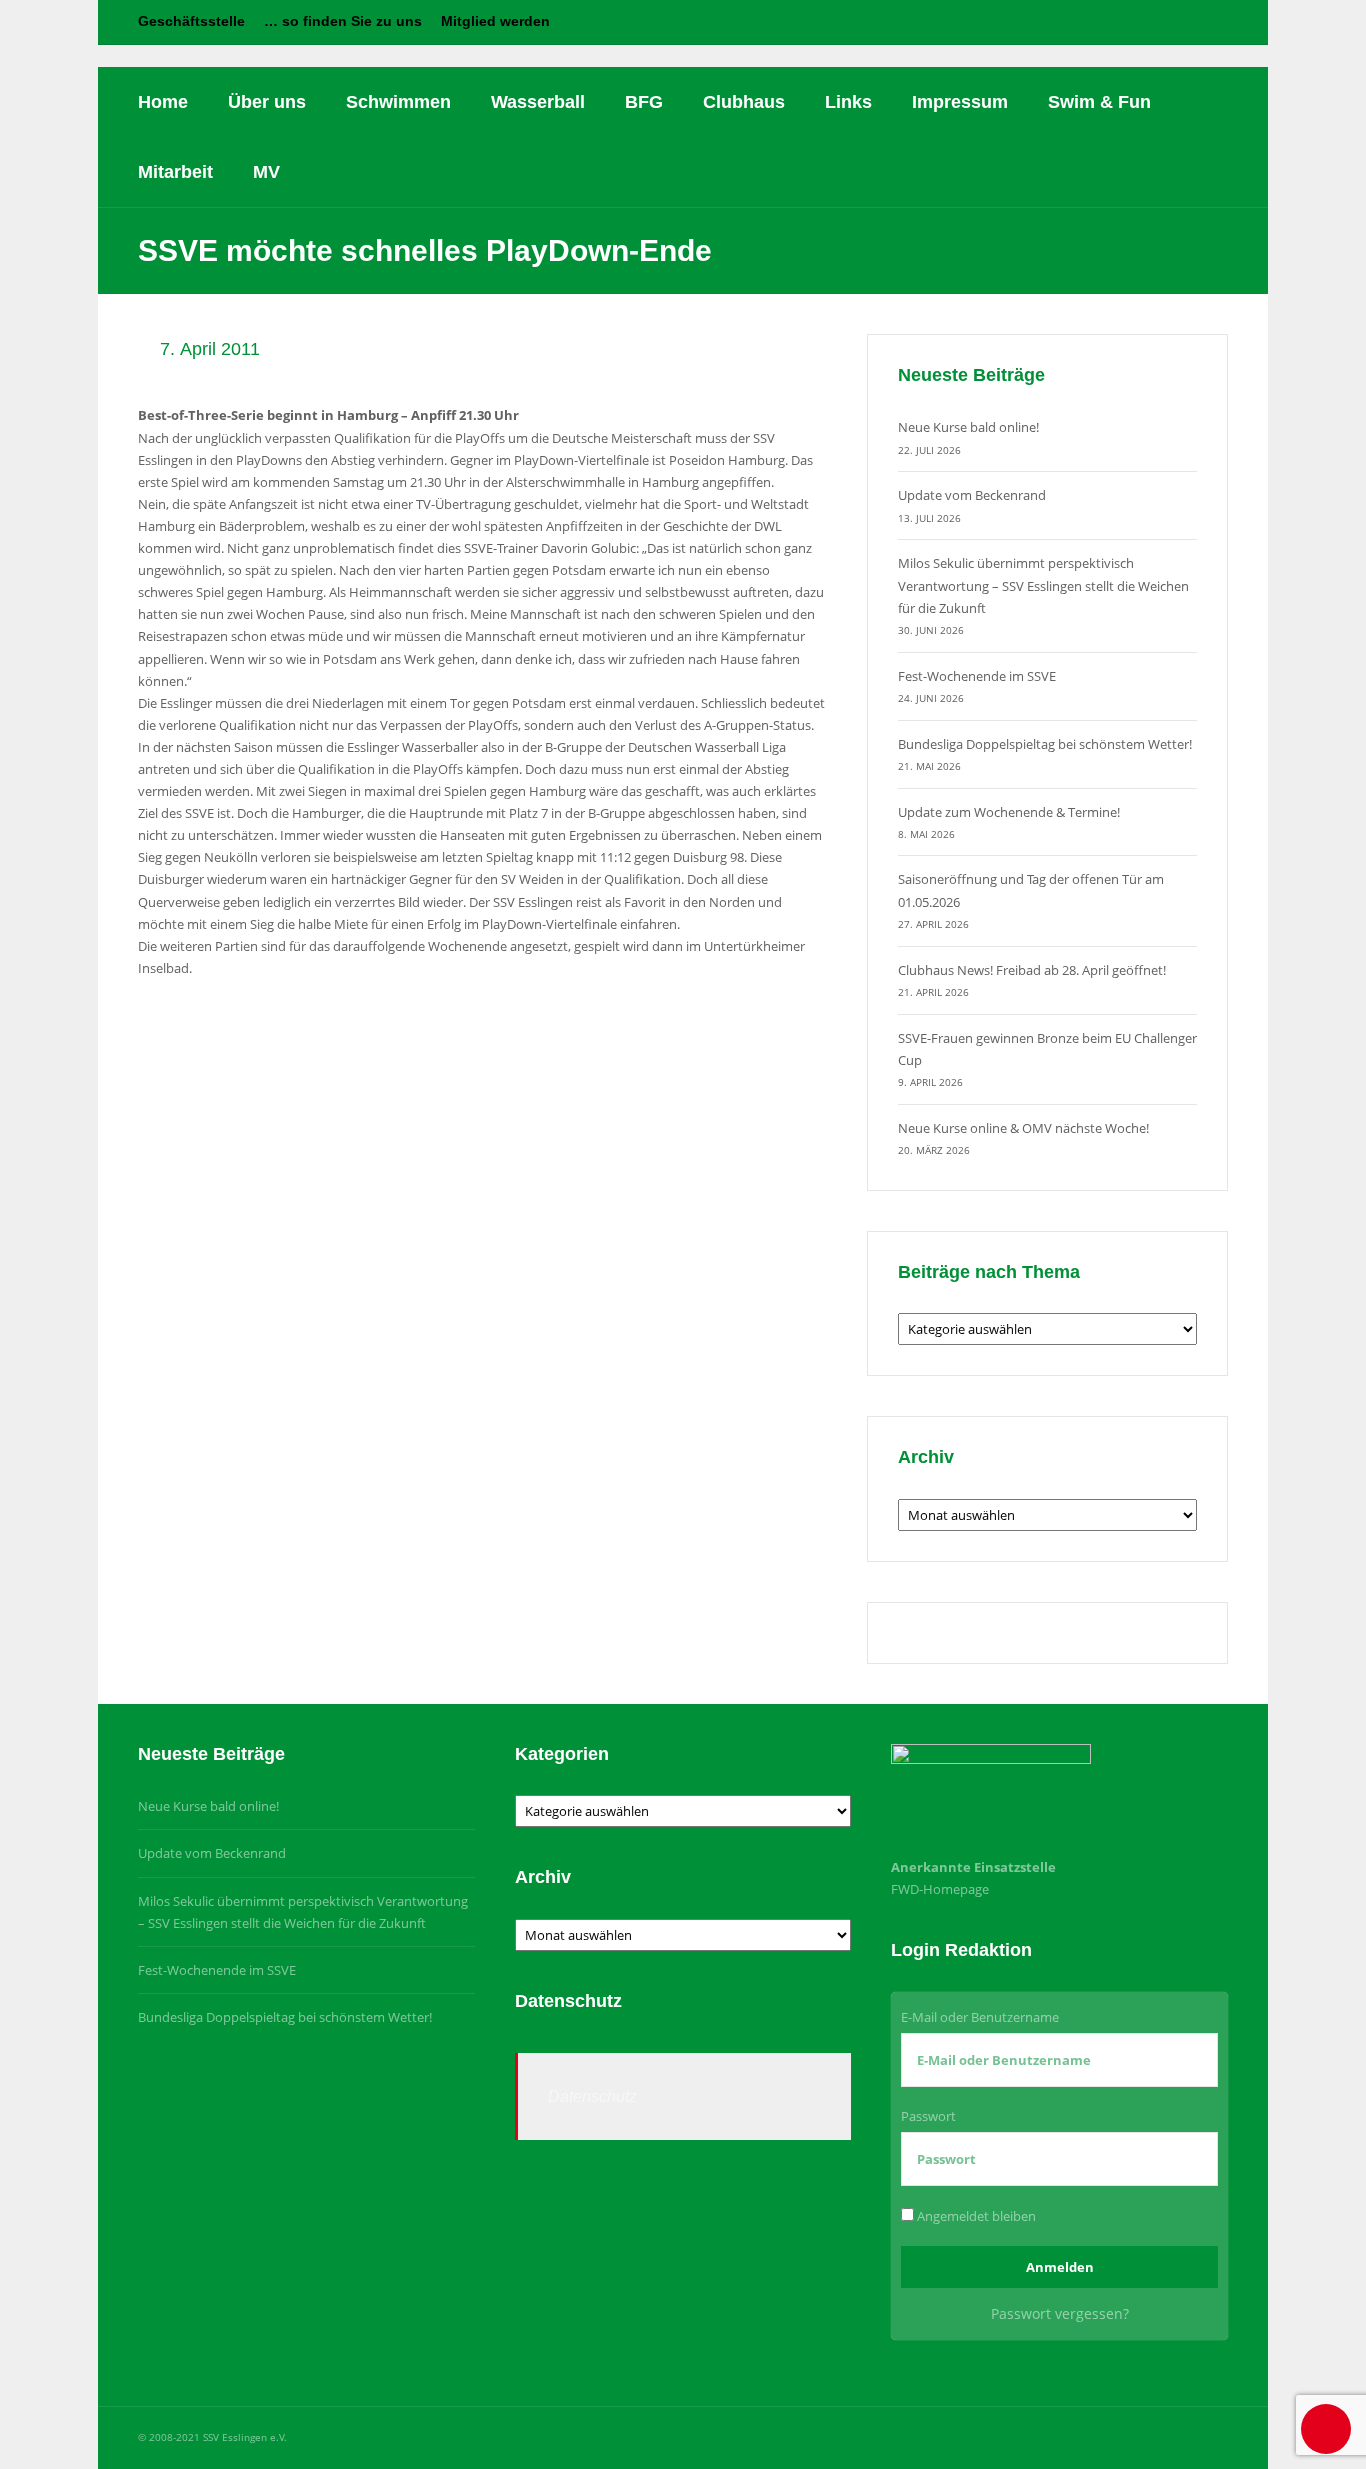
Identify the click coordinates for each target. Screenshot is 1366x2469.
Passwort (928, 2116)
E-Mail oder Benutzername (980, 2017)
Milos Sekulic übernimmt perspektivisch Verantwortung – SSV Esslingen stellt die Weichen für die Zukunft (1043, 585)
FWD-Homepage (940, 1889)
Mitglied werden (495, 21)
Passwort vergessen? (1060, 2313)
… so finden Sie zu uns (343, 21)
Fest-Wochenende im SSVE (977, 676)
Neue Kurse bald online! (968, 427)
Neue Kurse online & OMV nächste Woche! (1023, 1128)
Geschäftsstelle (191, 21)
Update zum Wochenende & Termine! (1009, 812)
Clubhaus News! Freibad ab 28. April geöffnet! (1032, 970)
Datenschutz (592, 2096)
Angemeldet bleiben (975, 2216)
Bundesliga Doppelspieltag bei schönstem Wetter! (1045, 744)
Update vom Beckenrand (972, 495)
